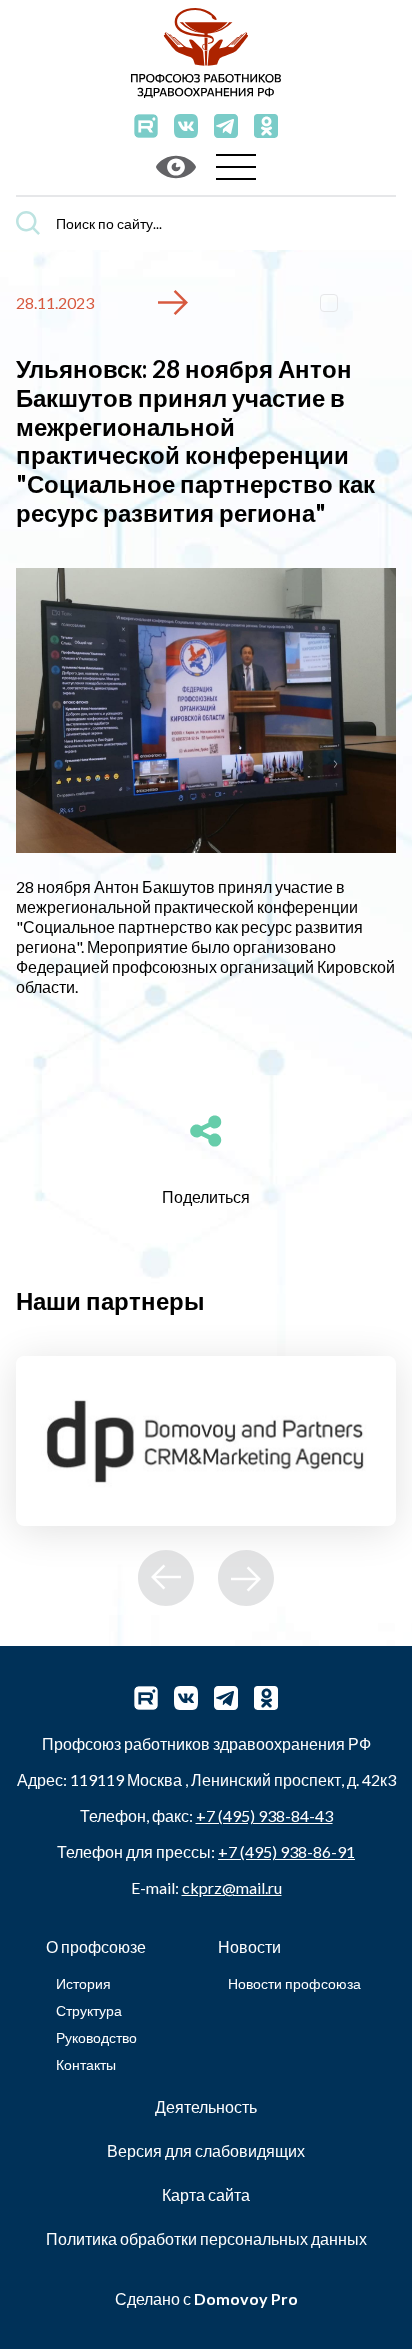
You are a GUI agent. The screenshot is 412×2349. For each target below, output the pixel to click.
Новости (249, 1946)
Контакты (86, 2064)
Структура (89, 2010)
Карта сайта (206, 2194)
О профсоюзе (96, 1946)
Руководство (96, 2037)
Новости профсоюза (294, 1983)
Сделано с (206, 2298)
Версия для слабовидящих (206, 2150)
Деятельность (206, 2106)
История (83, 1983)
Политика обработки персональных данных (206, 2238)
